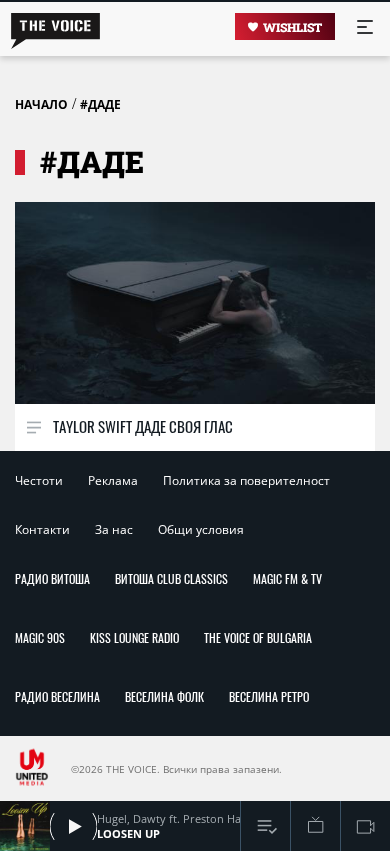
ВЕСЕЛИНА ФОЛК (164, 696)
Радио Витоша (52, 578)
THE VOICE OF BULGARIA (258, 637)
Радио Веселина (57, 696)
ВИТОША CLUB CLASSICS (171, 578)
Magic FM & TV (287, 578)
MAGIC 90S (40, 637)
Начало (41, 104)
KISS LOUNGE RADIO (134, 637)
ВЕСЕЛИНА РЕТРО (269, 696)
